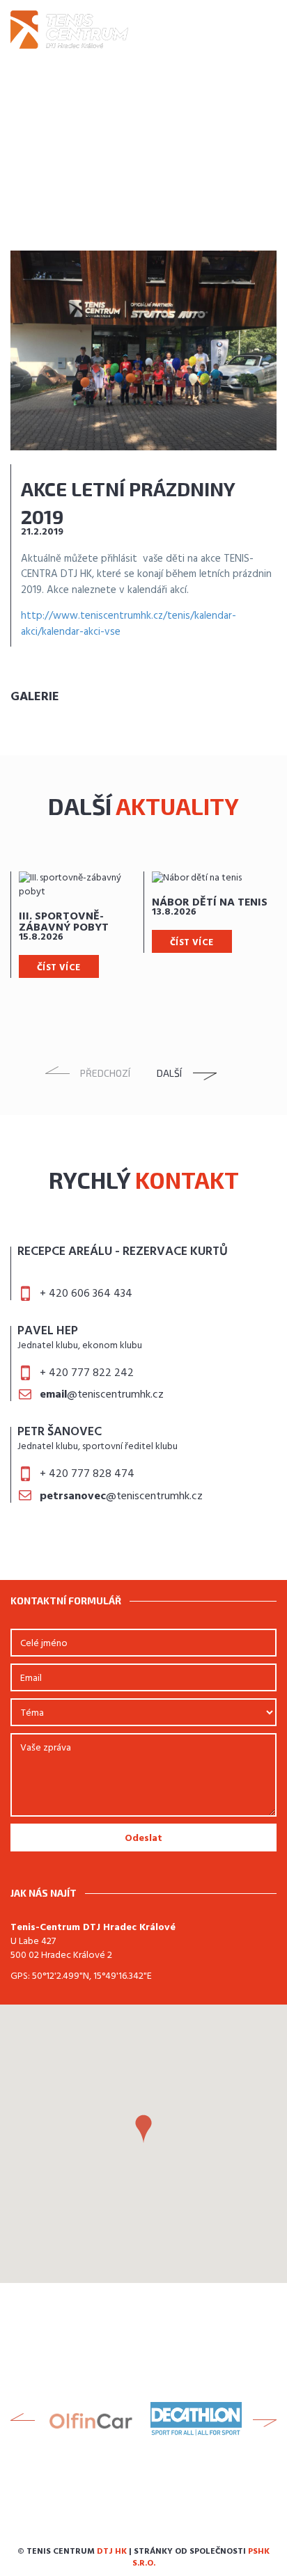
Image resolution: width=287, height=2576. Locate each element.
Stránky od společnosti (201, 2558)
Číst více (59, 968)
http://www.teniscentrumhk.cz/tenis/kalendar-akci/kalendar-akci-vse (129, 624)
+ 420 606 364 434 (86, 1294)
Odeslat (143, 1839)
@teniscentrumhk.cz (102, 1395)
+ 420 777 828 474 (87, 1474)
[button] (143, 2129)
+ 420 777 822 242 (87, 1373)
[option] (77, 925)
